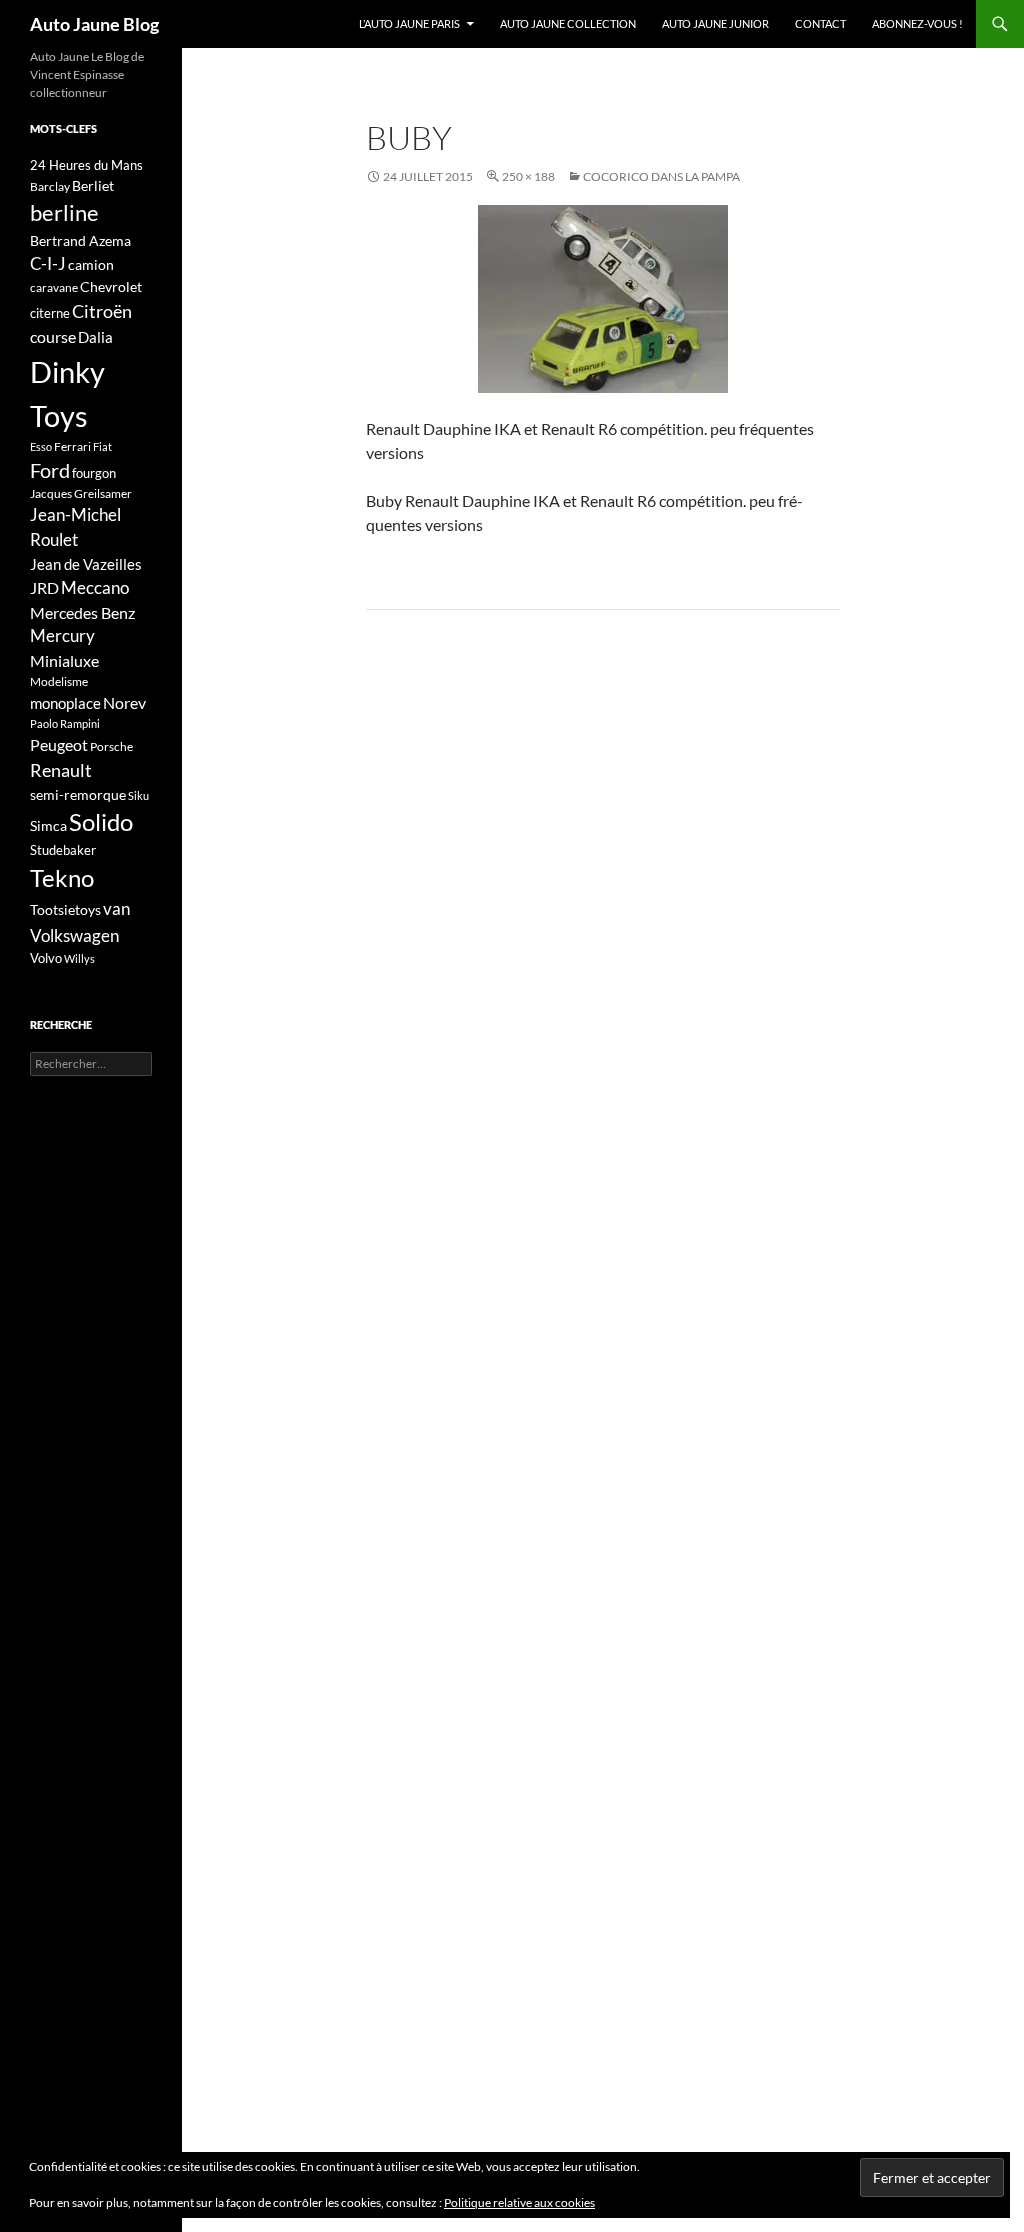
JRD (44, 587)
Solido (101, 822)
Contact (820, 23)
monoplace (65, 703)
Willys (79, 958)
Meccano (95, 587)
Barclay (50, 186)
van (116, 908)
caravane (54, 287)
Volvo (46, 958)
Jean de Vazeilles (86, 564)
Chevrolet (111, 286)
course (53, 336)
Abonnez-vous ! (917, 23)
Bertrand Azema (80, 240)
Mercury (62, 636)
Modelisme (59, 681)
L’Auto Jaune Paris (409, 23)
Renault (61, 770)
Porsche (111, 746)
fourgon (94, 473)
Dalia (95, 337)
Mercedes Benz (82, 612)
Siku (138, 795)
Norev (124, 702)
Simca (48, 825)
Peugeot (59, 744)
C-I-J (48, 263)
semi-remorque (78, 794)
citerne (50, 313)
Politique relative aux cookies (519, 2202)
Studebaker (63, 850)
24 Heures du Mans (86, 165)
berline (64, 212)
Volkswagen (74, 935)
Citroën (102, 311)
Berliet (93, 185)
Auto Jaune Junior (715, 23)
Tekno (62, 878)
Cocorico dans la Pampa (661, 176)
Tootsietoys (65, 909)
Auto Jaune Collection (568, 23)
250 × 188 (528, 176)
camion (91, 264)
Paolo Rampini (65, 723)
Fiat (102, 446)
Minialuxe (64, 660)
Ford (50, 470)
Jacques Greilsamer (81, 493)
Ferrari (72, 446)
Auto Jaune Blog (94, 24)
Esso (41, 446)
